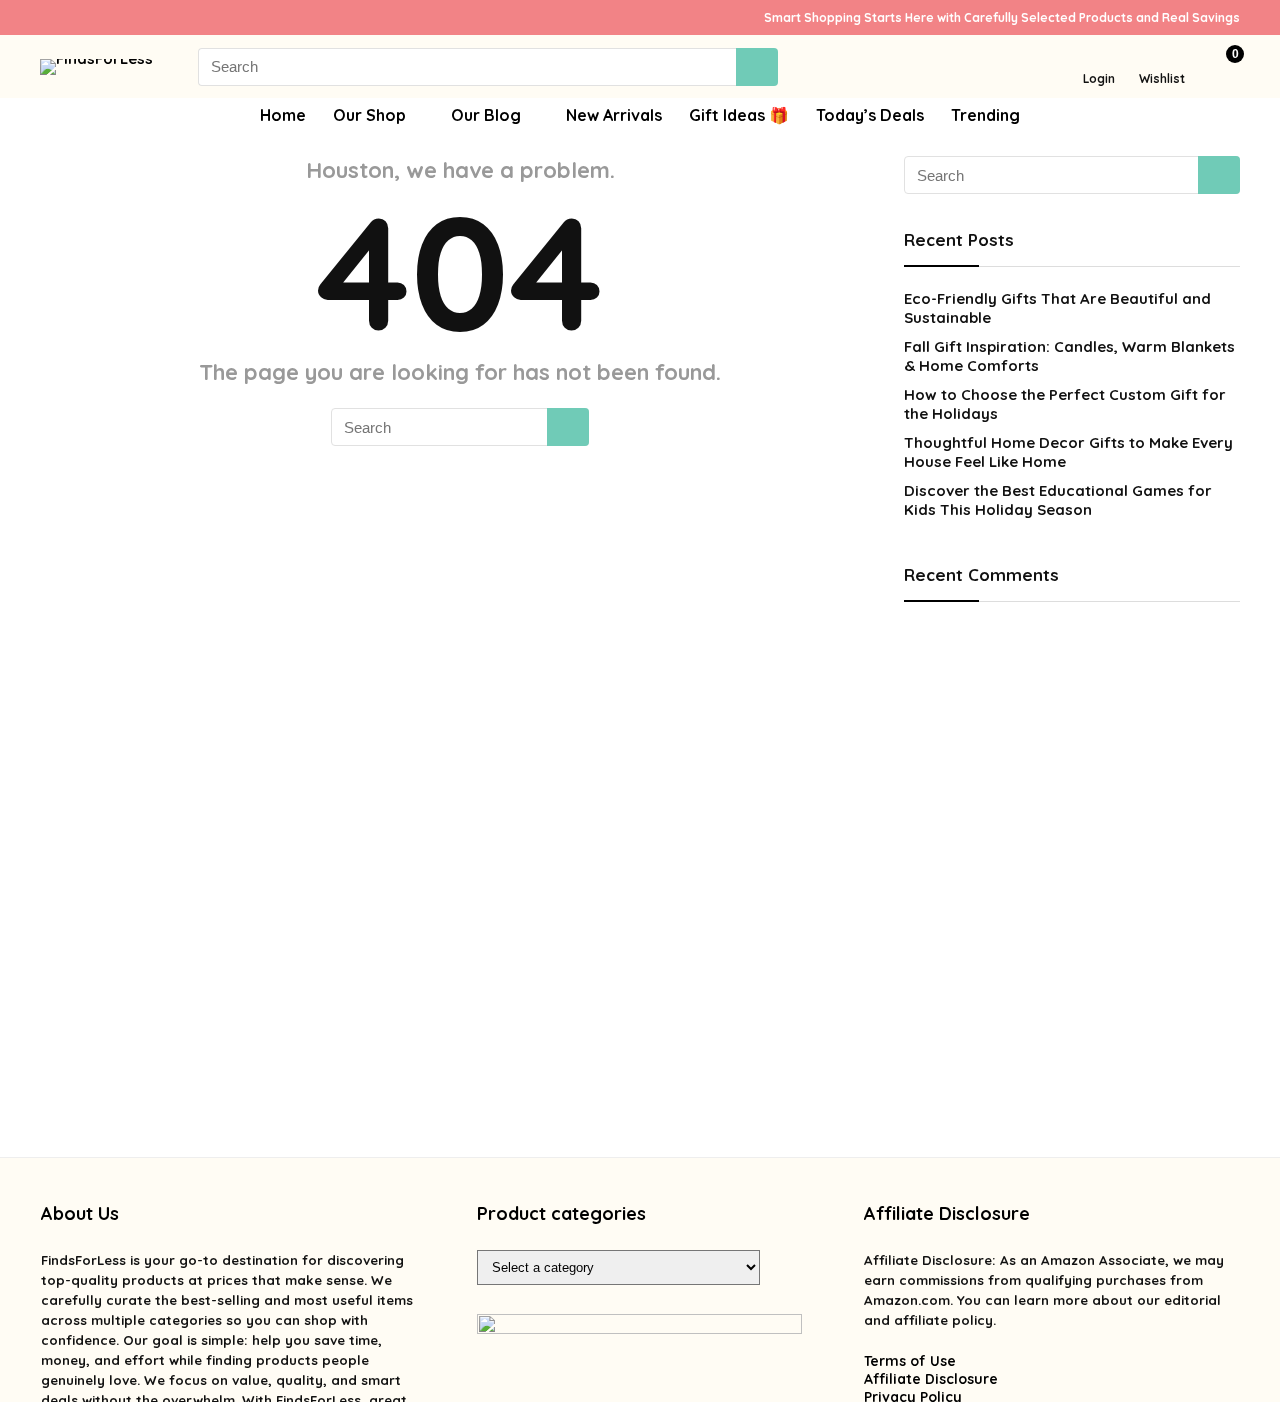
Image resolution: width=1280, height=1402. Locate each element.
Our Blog (486, 115)
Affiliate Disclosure (931, 1379)
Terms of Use (910, 1361)
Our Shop (369, 115)
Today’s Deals (870, 115)
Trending (985, 115)
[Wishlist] (1162, 58)
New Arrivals (614, 115)
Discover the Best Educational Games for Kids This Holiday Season (1058, 500)
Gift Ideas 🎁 (739, 115)
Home (283, 115)
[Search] (757, 67)
